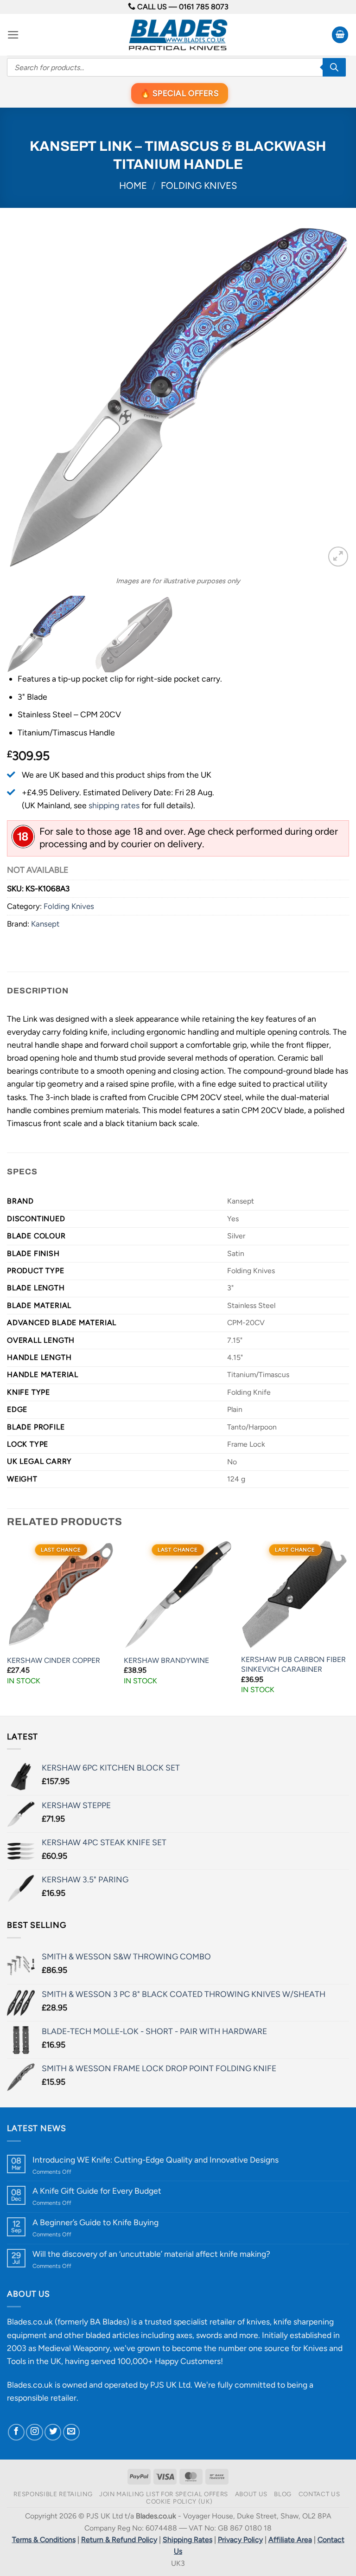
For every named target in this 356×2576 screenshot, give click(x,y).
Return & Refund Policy (119, 2540)
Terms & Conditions (44, 2540)
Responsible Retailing (53, 2494)
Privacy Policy (240, 2540)
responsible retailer (42, 2398)
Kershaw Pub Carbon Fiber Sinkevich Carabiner (293, 1664)
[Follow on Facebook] (16, 2432)
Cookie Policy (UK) (179, 2501)
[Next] (331, 398)
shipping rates (114, 805)
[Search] (334, 67)
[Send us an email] (71, 2432)
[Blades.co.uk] (178, 35)
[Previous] (25, 398)
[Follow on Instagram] (34, 2432)
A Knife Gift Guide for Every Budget (97, 2191)
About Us (251, 2494)
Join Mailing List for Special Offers (164, 2494)
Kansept (45, 924)
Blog (283, 2494)
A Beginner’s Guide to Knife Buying (95, 2222)
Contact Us (319, 2494)
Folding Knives (199, 186)
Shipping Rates (188, 2540)
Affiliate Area (290, 2540)
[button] (13, 35)
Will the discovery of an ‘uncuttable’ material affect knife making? (151, 2254)
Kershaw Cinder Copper (54, 1660)
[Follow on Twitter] (53, 2432)
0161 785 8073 (204, 7)
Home (133, 186)
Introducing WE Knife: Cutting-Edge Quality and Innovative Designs (156, 2160)
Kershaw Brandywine (166, 1660)
